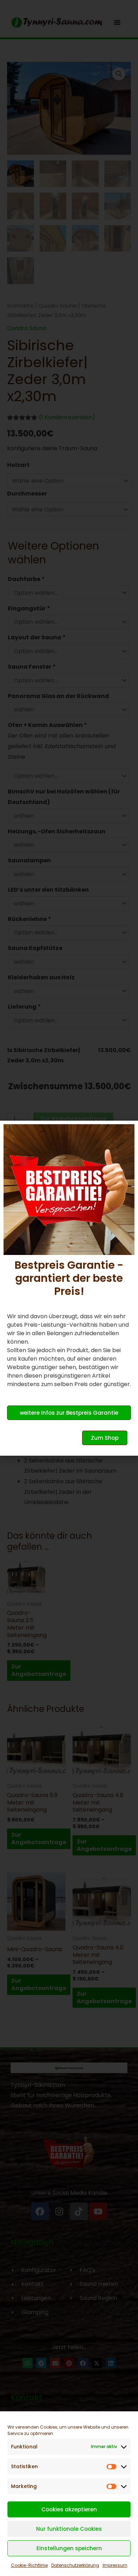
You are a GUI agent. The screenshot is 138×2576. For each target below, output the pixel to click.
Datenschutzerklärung (75, 2565)
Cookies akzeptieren (69, 2509)
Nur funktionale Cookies (69, 2529)
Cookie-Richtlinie (29, 2565)
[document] (69, 1288)
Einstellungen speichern (69, 2548)
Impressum (115, 2565)
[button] (128, 1130)
